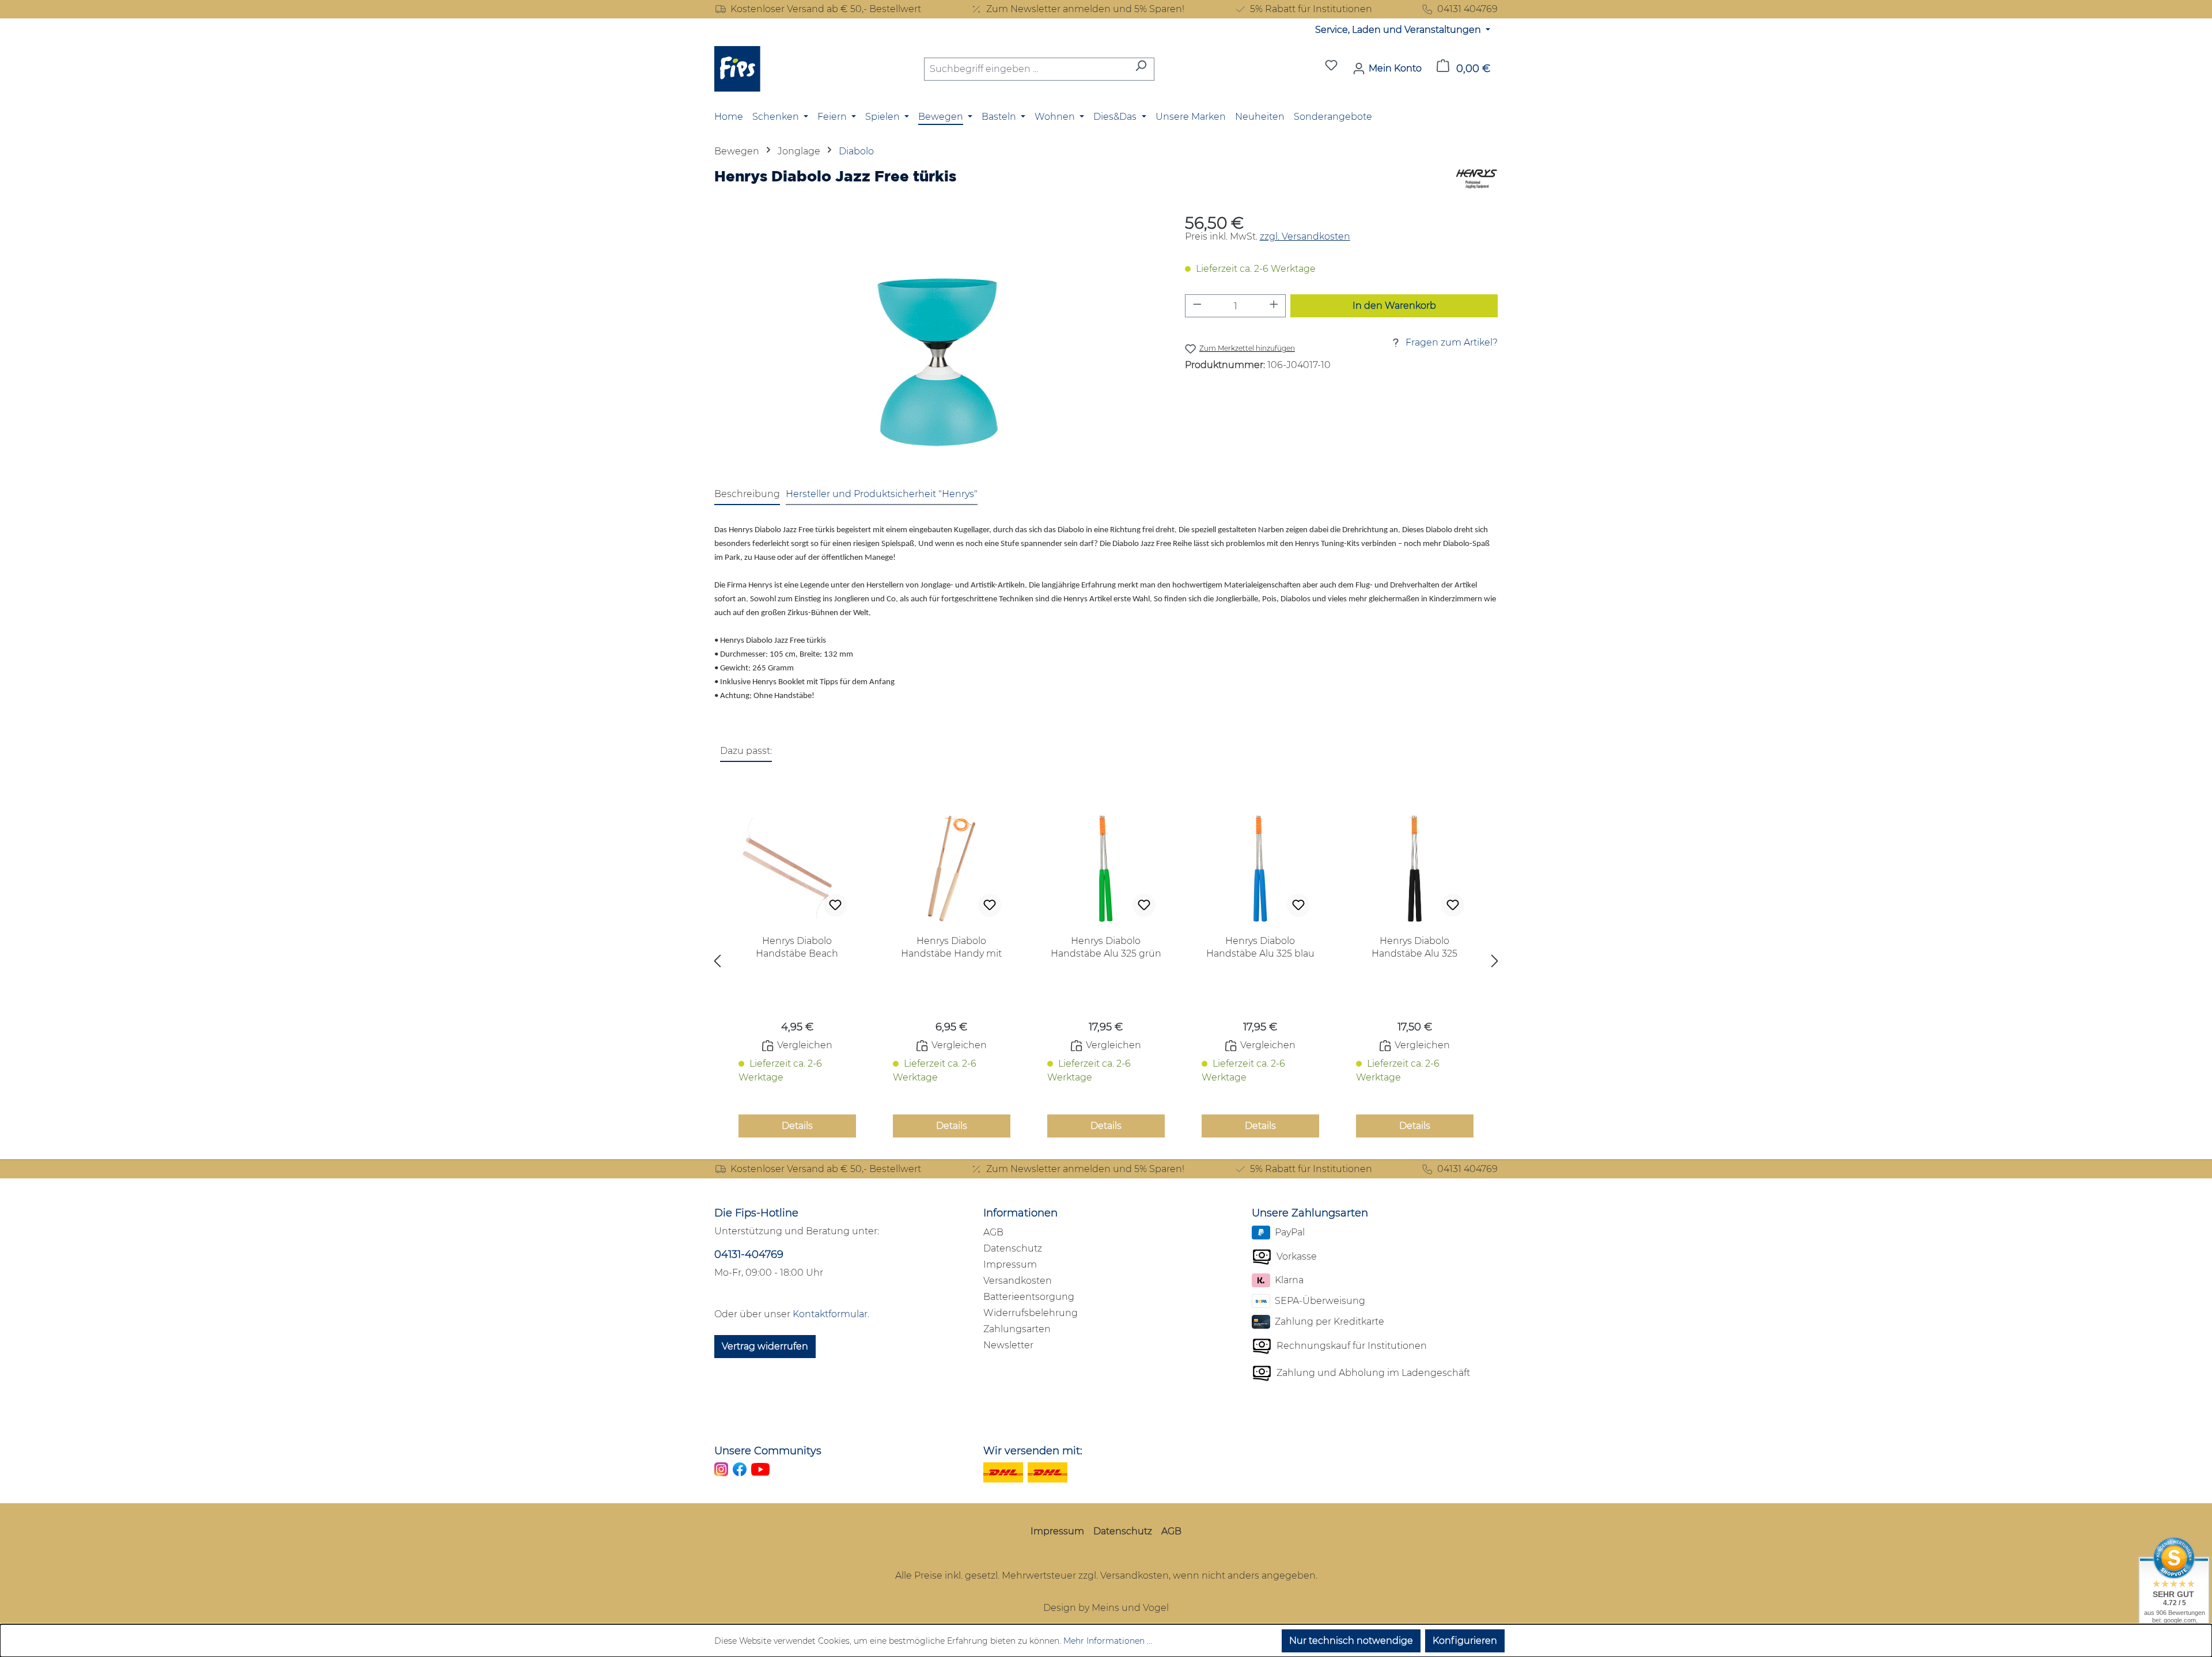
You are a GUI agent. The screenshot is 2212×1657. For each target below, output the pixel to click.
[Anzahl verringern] (1197, 306)
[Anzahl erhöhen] (1274, 306)
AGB (993, 1232)
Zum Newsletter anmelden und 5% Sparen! (1085, 9)
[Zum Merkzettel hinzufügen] (835, 905)
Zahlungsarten (1017, 1329)
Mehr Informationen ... (1108, 1641)
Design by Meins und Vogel (1106, 1608)
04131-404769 (749, 1254)
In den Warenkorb (1394, 306)
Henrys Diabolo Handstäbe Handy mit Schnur (951, 948)
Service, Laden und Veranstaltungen (1399, 30)
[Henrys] (1477, 180)
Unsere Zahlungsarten (1310, 1213)
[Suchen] (1141, 69)
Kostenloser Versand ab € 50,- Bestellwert (826, 9)
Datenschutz (1013, 1248)
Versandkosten (1018, 1281)
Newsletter (1008, 1345)
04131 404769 (1467, 9)
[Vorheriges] (717, 964)
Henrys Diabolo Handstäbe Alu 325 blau (1260, 947)
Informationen (1020, 1213)
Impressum (1010, 1264)
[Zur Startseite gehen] (737, 69)
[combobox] (1026, 69)
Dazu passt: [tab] (746, 751)
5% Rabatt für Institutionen (1311, 9)
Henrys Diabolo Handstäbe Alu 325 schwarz (1414, 948)
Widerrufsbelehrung (1031, 1313)
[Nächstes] (1495, 964)
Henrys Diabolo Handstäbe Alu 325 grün (1106, 947)
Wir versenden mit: (1033, 1451)
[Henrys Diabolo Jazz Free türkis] (938, 340)
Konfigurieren (1465, 1641)
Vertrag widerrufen (765, 1346)
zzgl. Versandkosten (1305, 236)
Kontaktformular (830, 1314)
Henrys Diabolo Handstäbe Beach (797, 947)
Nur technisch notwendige (1351, 1641)
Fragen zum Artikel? (1452, 342)
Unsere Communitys (768, 1451)
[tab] (747, 495)
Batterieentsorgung (1029, 1297)
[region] (938, 340)
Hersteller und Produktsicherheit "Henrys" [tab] (882, 494)
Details (797, 1126)
